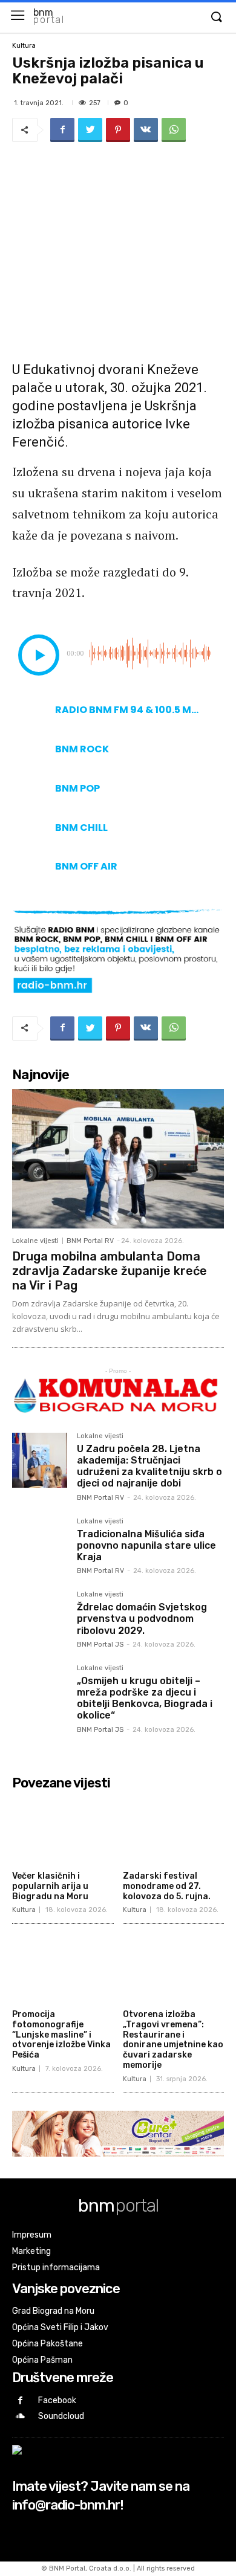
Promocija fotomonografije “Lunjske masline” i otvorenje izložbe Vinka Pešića (61, 2035)
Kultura (24, 46)
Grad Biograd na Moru (53, 2311)
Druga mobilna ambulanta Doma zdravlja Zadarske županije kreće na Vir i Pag (110, 1271)
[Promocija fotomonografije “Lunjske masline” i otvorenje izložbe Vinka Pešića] (63, 1968)
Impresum (32, 2235)
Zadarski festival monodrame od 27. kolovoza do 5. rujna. (167, 1886)
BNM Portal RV (90, 1241)
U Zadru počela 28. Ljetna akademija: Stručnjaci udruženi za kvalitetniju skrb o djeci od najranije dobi (149, 1466)
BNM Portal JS (100, 1645)
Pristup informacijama (56, 2268)
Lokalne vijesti (35, 1241)
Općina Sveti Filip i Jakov (60, 2327)
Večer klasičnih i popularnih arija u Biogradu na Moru (50, 1886)
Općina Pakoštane (48, 2344)
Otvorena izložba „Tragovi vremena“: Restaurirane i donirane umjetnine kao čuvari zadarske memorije (173, 2040)
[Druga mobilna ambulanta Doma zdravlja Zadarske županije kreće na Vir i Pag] (118, 1159)
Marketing (31, 2251)
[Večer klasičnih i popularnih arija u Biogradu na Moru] (63, 1831)
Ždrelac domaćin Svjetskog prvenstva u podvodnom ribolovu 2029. (142, 1619)
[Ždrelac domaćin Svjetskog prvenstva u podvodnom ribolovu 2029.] (40, 1619)
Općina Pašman (42, 2360)
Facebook (57, 2400)
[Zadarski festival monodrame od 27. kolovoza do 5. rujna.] (174, 1831)
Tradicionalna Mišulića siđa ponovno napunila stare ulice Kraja (146, 1545)
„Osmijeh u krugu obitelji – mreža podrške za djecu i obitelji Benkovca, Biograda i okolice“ (145, 1698)
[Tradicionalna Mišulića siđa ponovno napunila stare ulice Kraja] (40, 1545)
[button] (216, 18)
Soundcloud (61, 2416)
